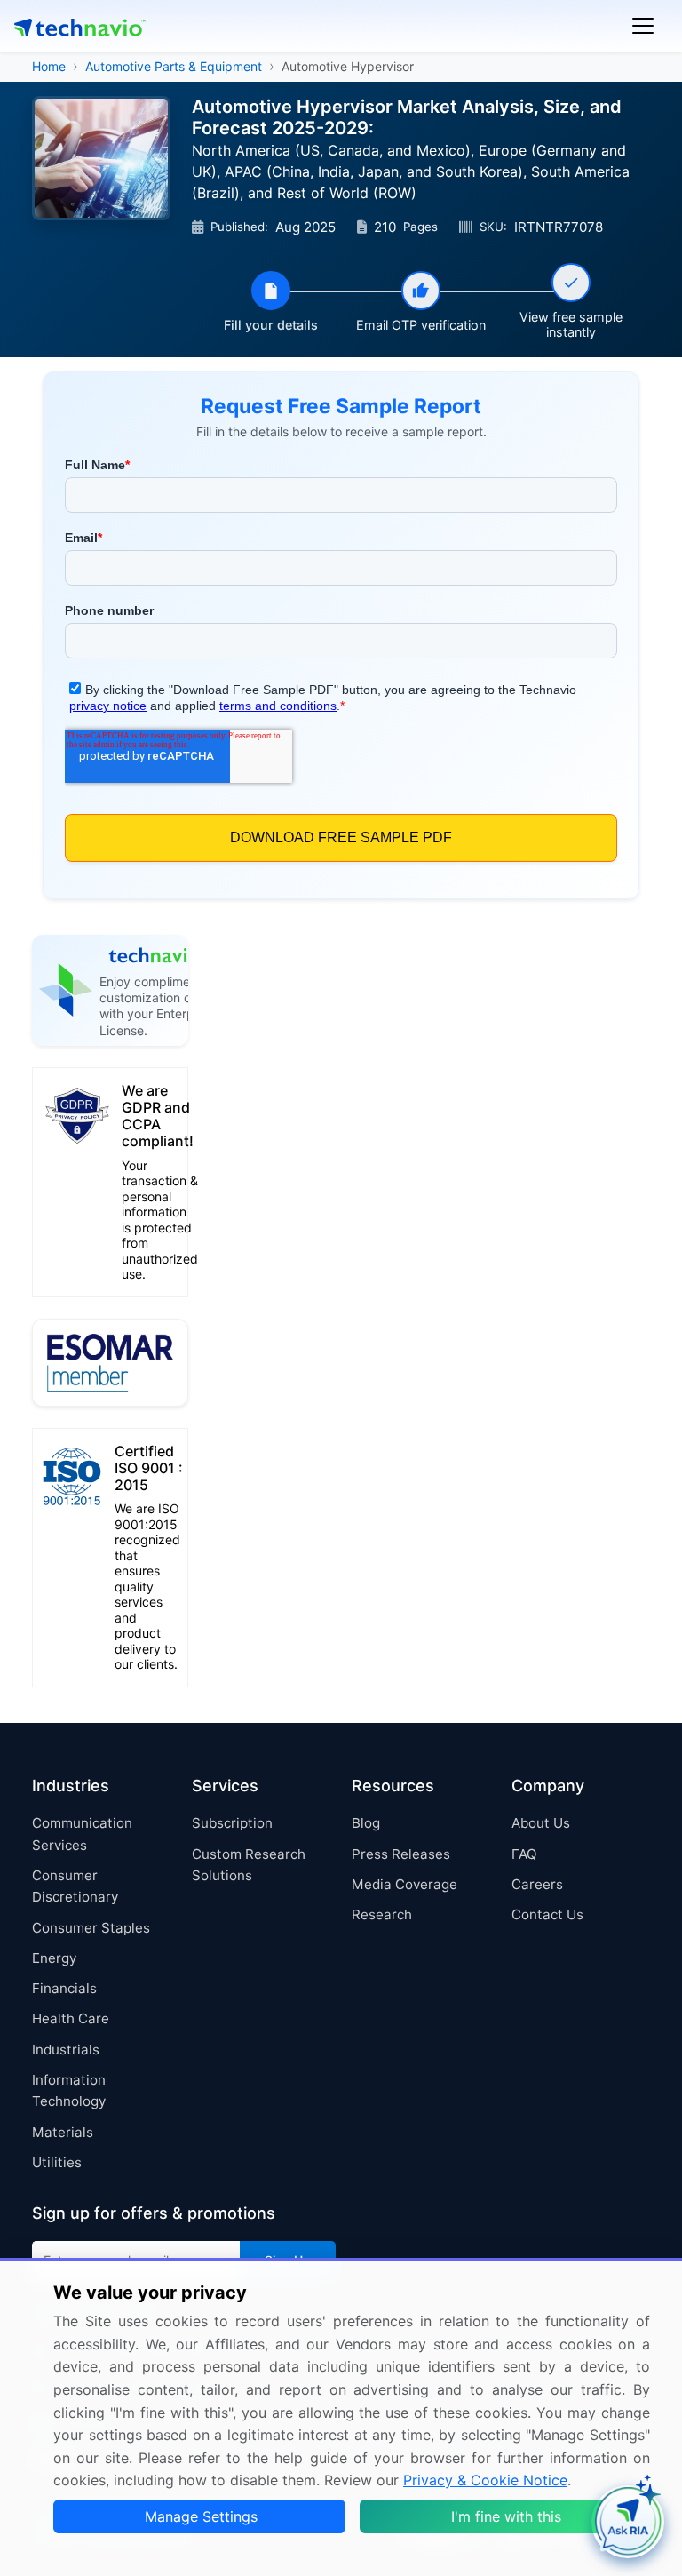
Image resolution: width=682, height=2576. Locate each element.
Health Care (71, 2018)
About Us (541, 1823)
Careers (537, 1884)
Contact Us (547, 1914)
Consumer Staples (91, 1928)
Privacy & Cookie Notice (485, 2480)
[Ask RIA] (628, 2522)
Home (49, 66)
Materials (63, 2132)
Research (382, 1914)
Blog (366, 1823)
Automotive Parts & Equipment (174, 66)
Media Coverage (404, 1884)
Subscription (232, 1823)
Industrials (66, 2050)
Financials (64, 1988)
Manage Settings (201, 2516)
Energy (54, 1958)
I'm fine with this (506, 2516)
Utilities (57, 2162)
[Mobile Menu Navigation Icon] (643, 26)
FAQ (524, 1854)
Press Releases (401, 1854)
